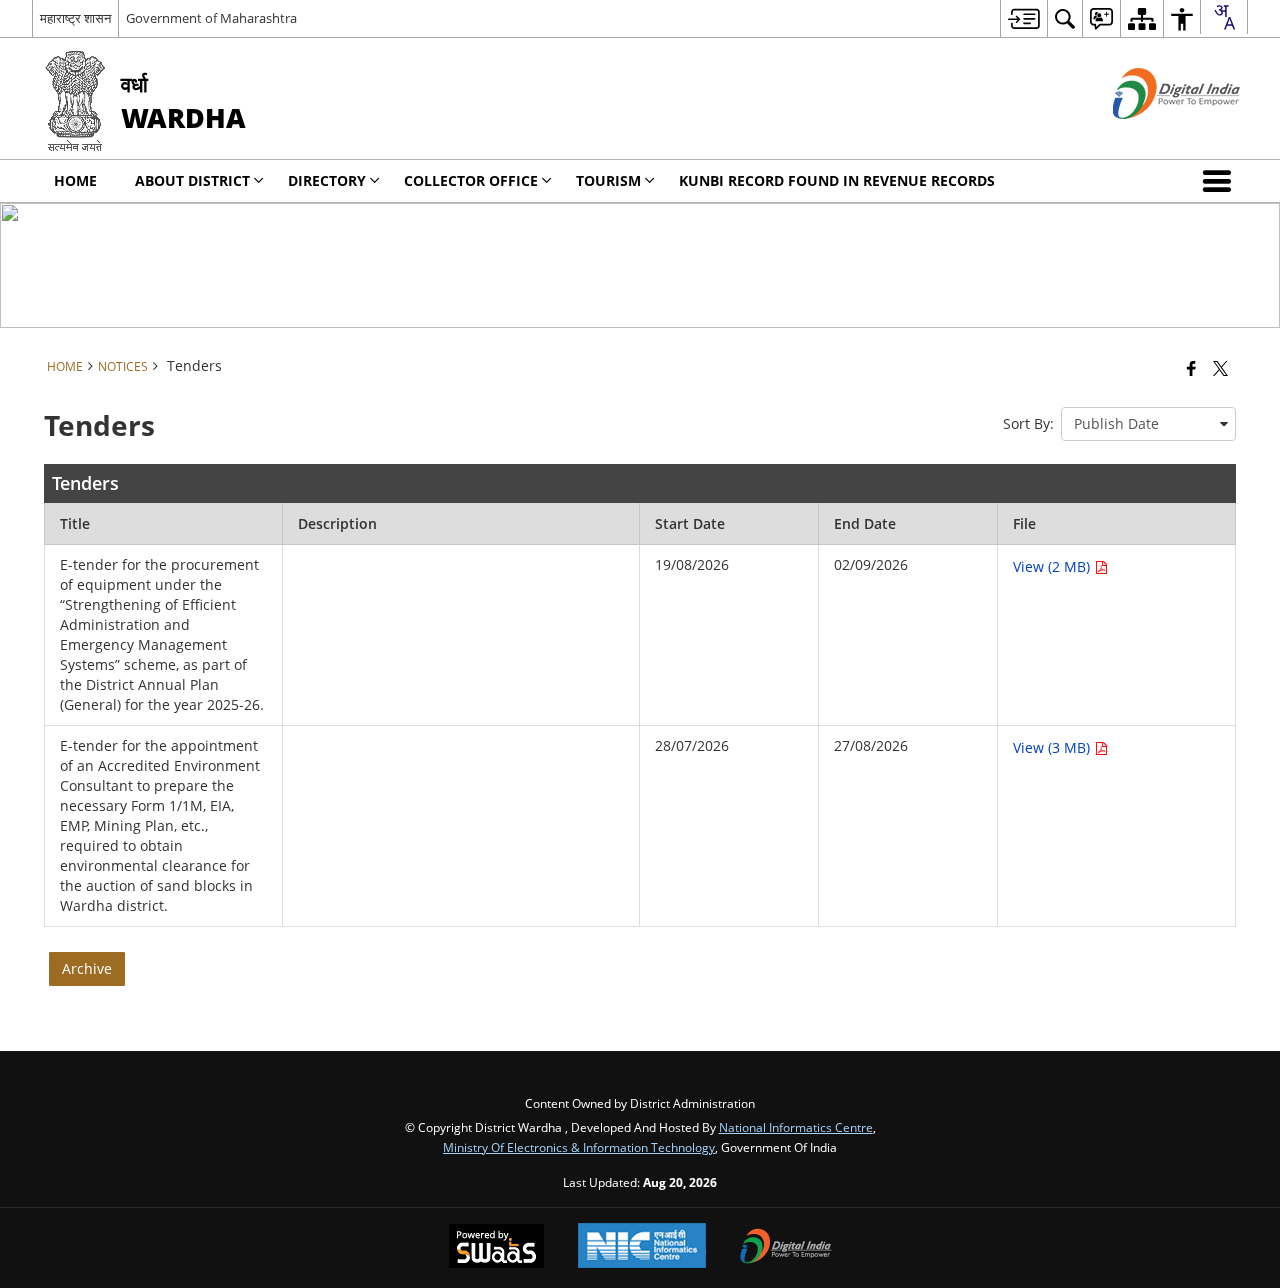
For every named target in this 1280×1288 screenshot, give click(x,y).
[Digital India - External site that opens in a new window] (1151, 135)
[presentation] (1148, 424)
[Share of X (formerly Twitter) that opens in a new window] (1220, 368)
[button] (1221, 181)
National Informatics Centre (796, 1127)
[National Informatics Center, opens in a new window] (642, 1247)
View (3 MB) (1053, 747)
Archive (87, 968)
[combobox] (1224, 17)
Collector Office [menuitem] (471, 180)
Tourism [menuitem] (608, 180)
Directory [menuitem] (327, 180)
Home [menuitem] (75, 180)
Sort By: (1028, 423)
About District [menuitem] (192, 180)
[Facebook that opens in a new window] (1191, 368)
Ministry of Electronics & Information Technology (579, 1147)
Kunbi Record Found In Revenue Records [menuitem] (837, 180)
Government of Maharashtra (211, 18)
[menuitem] (1023, 18)
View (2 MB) (1053, 566)
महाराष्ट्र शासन (75, 18)
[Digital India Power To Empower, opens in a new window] (786, 1248)
